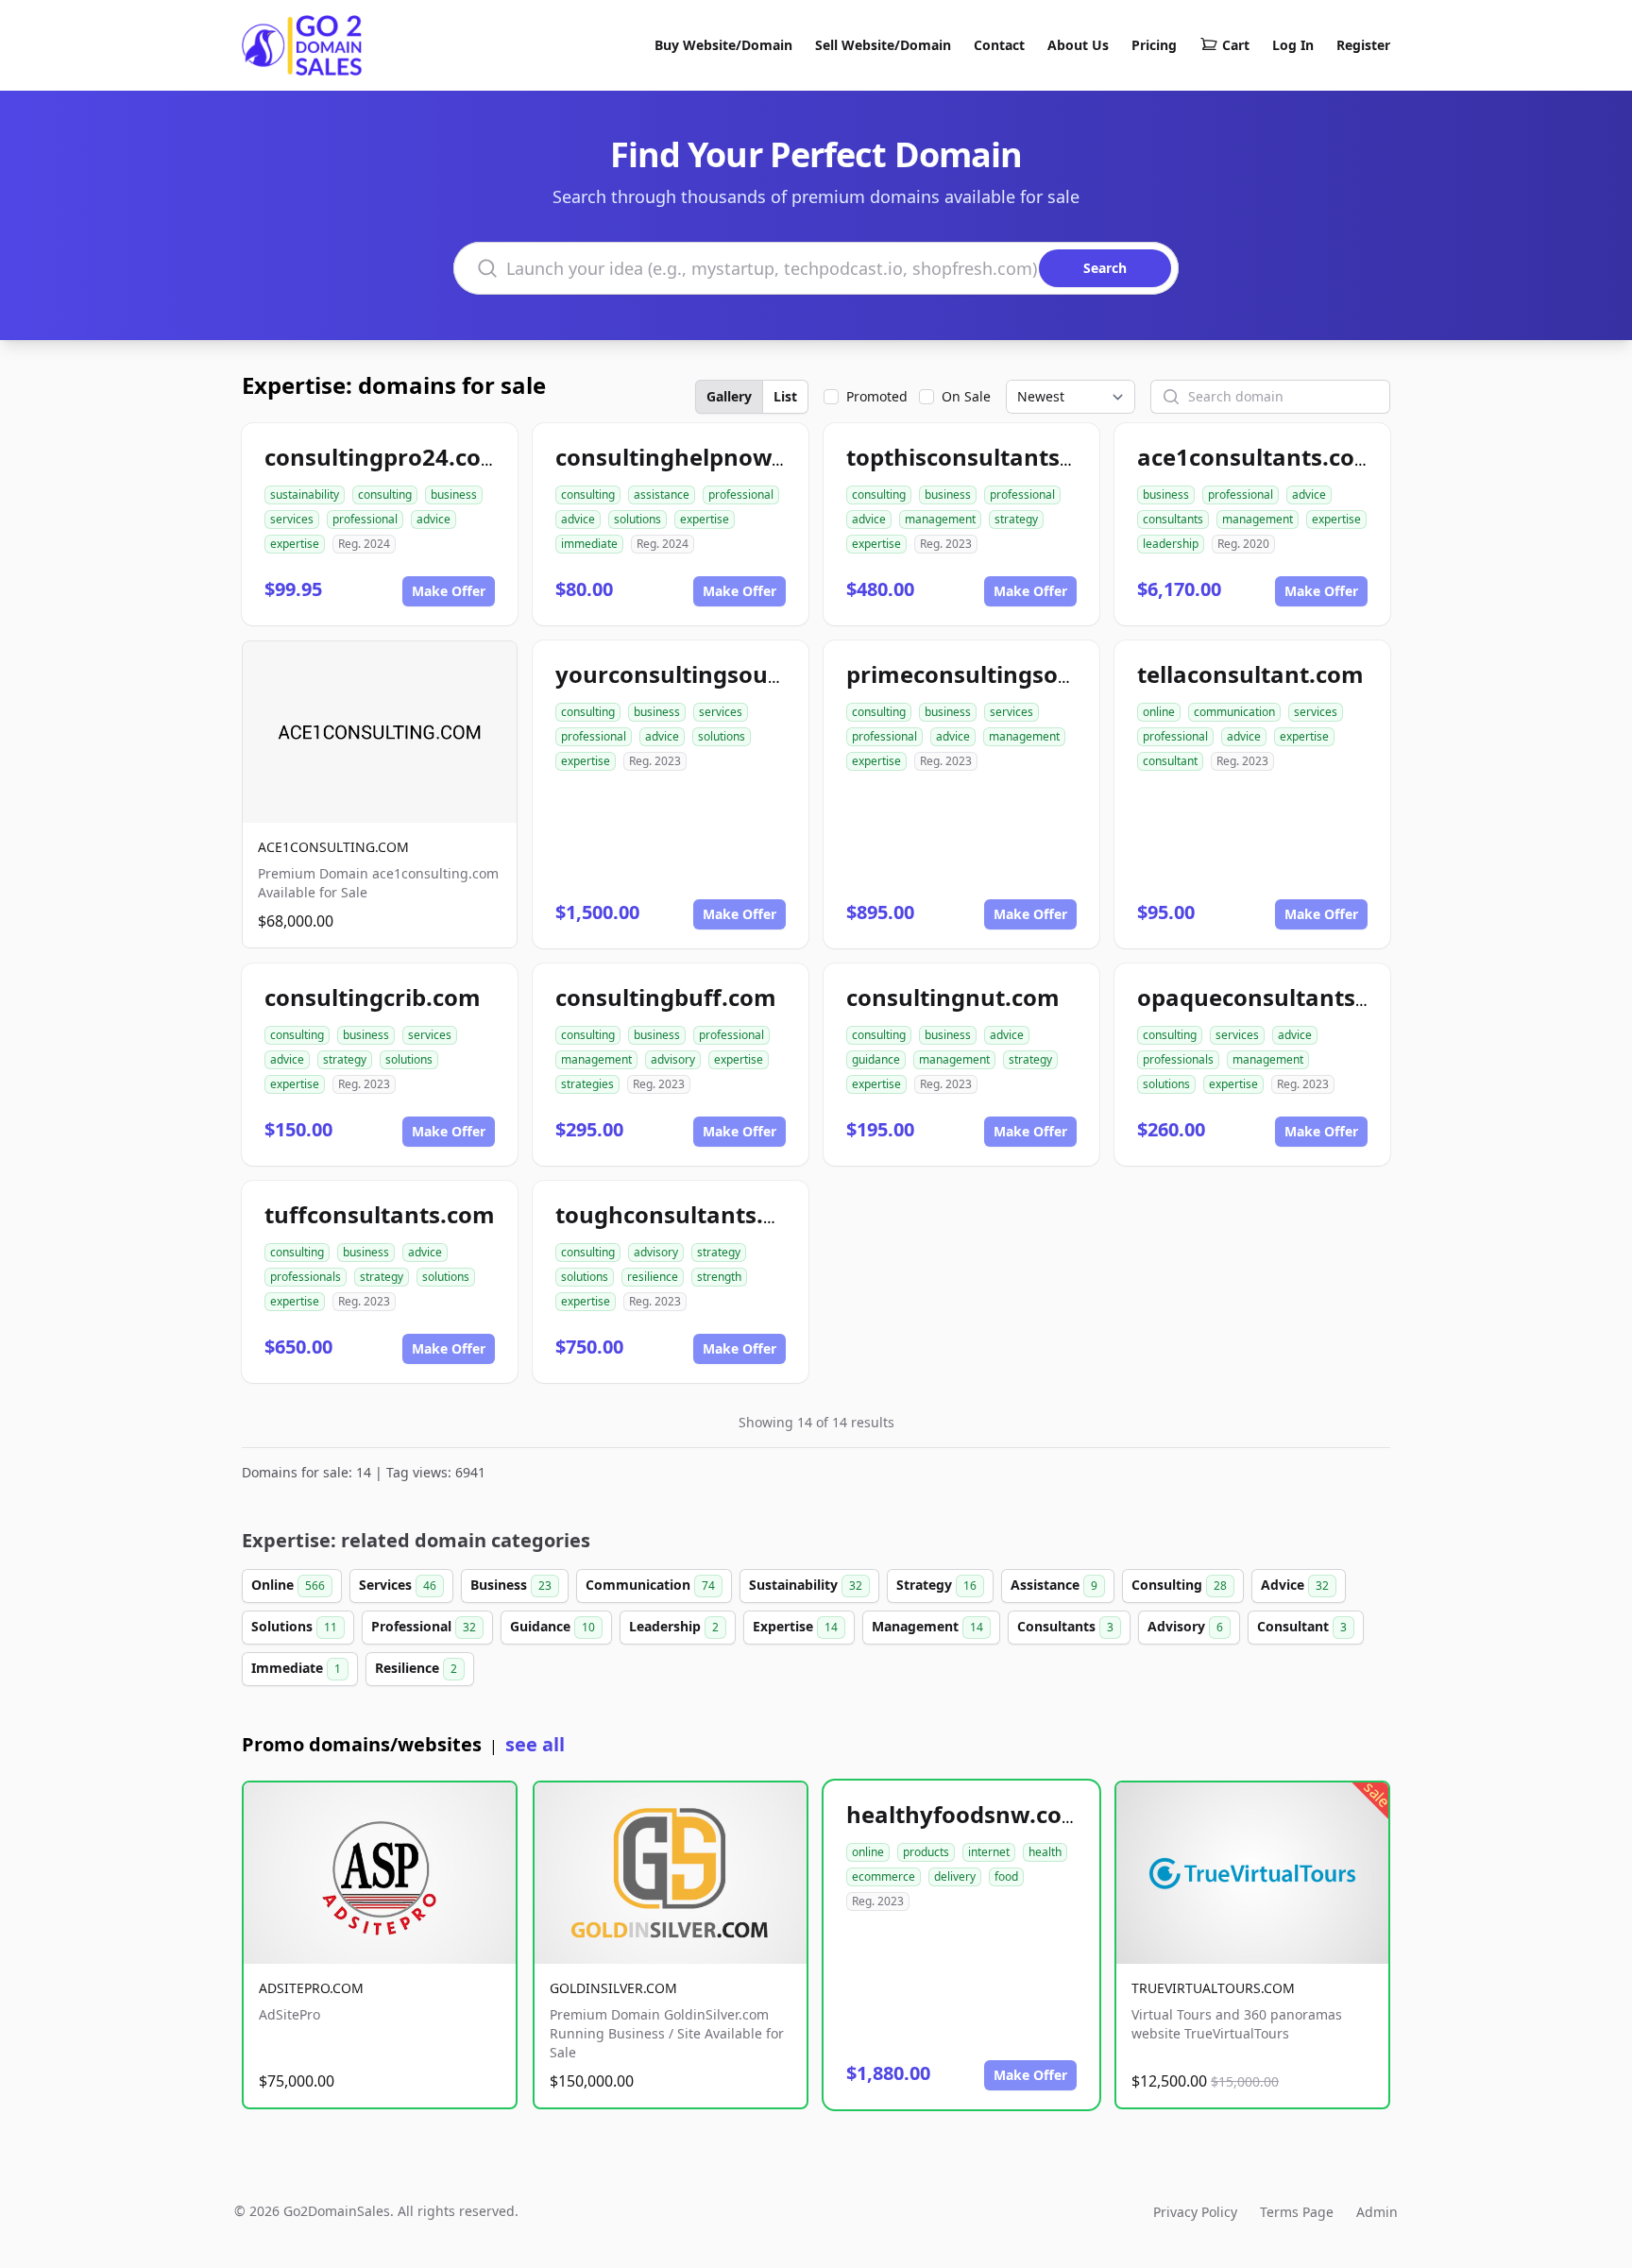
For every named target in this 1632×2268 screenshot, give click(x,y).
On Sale (966, 396)
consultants (1173, 519)
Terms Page (1297, 2212)
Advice (1295, 1585)
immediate (589, 544)
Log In (1293, 45)
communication (1234, 712)
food (1006, 1876)
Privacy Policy (1195, 2212)
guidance (876, 1059)
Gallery (729, 396)
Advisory (1185, 1626)
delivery (955, 1876)
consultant (1170, 761)
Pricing (1154, 45)
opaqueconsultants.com (1274, 997)
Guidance (552, 1626)
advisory (673, 1059)
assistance (662, 495)
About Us (1078, 45)
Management (927, 1626)
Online (288, 1585)
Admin (1377, 2212)
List (785, 396)
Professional (424, 1626)
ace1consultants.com (1257, 457)
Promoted (877, 396)
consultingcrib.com (373, 997)
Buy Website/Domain (723, 45)
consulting (385, 495)
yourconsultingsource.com (706, 674)
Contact (999, 45)
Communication (650, 1585)
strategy (1016, 519)
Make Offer (449, 591)
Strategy (936, 1585)
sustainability (305, 495)
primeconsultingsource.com (1004, 674)
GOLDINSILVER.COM (613, 1988)
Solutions (294, 1626)
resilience (653, 1277)
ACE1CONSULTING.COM (333, 847)
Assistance (1054, 1585)
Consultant (1302, 1626)
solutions (637, 519)
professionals (1178, 1059)
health (1045, 1852)
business (454, 495)
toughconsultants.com (683, 1214)
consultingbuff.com (666, 997)
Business (511, 1585)
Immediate (296, 1668)
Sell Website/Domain (883, 45)
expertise (295, 544)
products (926, 1852)
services (292, 519)
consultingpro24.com (384, 457)
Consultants (1065, 1626)
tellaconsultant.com (1250, 674)
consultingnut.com (953, 997)
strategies (587, 1084)
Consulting (1179, 1585)
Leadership (674, 1626)
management (940, 519)
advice (433, 519)
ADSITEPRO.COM (311, 1988)
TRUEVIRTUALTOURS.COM (1213, 1988)
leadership (1171, 544)
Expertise (795, 1626)
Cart (1236, 45)
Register (1363, 45)
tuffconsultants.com (380, 1214)
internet (989, 1852)
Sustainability (806, 1585)
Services (398, 1585)
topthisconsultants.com (980, 457)
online (1159, 712)
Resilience (416, 1668)
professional (365, 519)
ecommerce (884, 1876)
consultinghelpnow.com (691, 457)
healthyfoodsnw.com (965, 1814)
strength (719, 1277)
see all (535, 1744)
